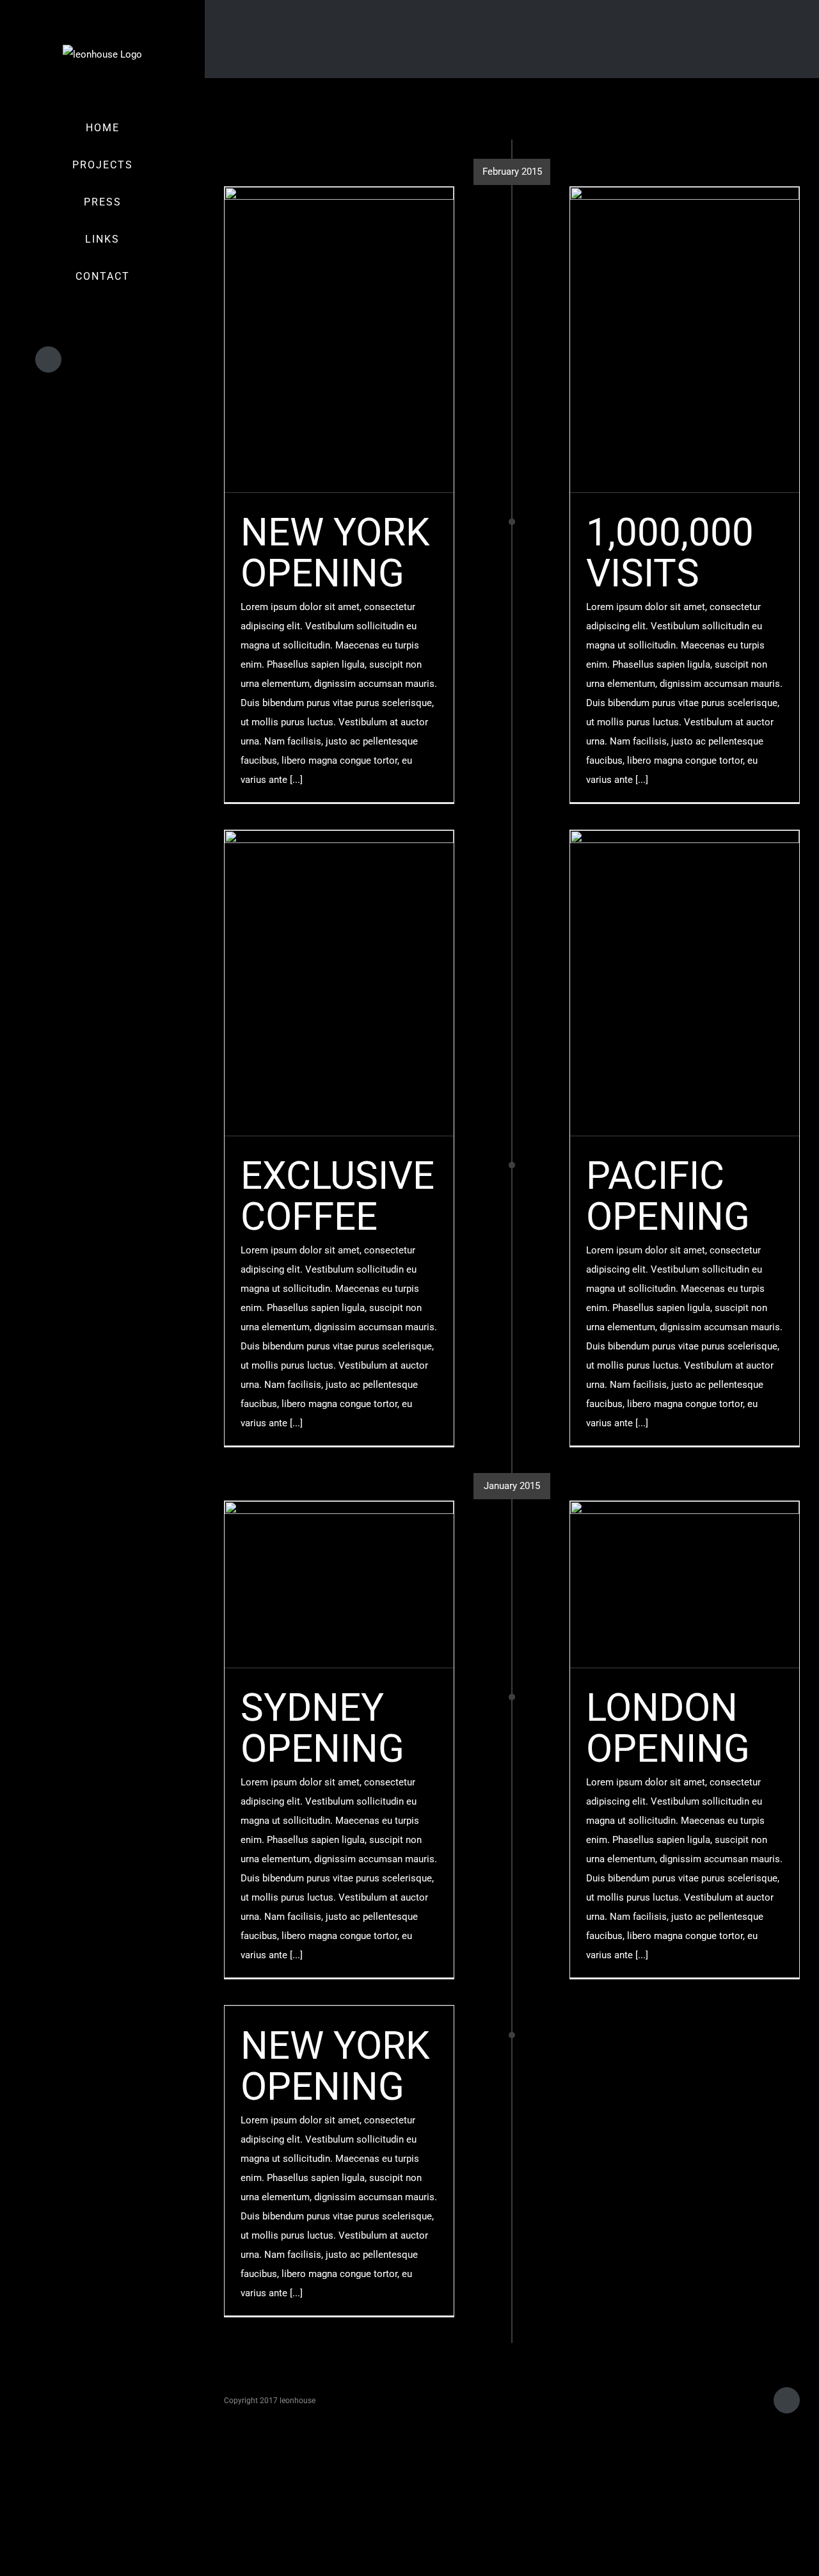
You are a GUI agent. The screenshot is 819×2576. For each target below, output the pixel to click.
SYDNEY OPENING (322, 1728)
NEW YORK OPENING (335, 553)
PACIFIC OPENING (668, 1196)
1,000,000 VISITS (670, 553)
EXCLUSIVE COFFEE (338, 1196)
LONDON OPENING (668, 1728)
